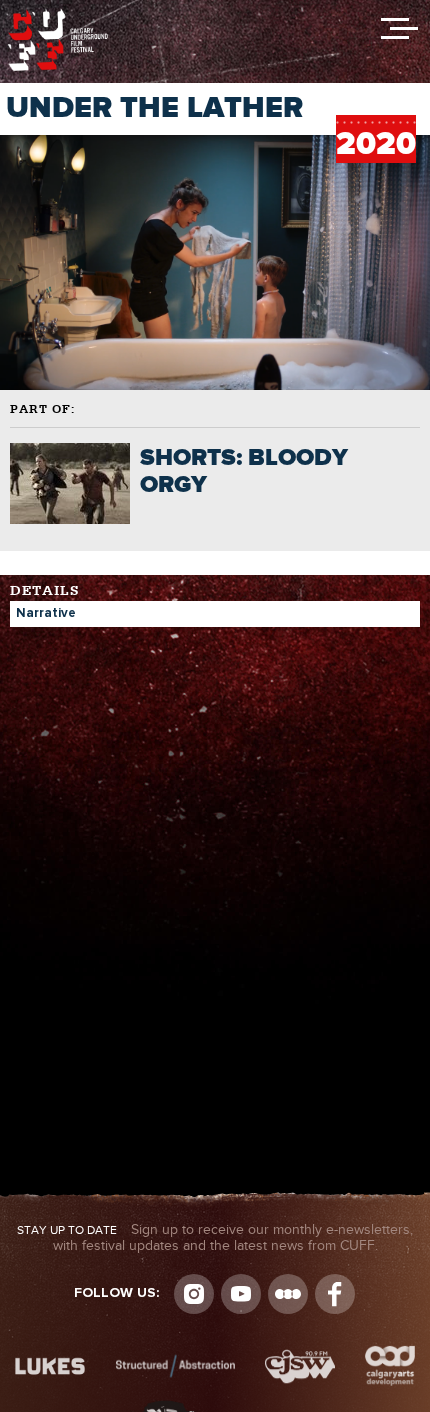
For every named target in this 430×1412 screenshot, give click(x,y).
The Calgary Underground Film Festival (58, 15)
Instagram (194, 1294)
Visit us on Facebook (335, 1294)
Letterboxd (288, 1294)
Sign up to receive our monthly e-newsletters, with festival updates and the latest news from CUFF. (215, 1238)
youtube (241, 1294)
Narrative (46, 613)
